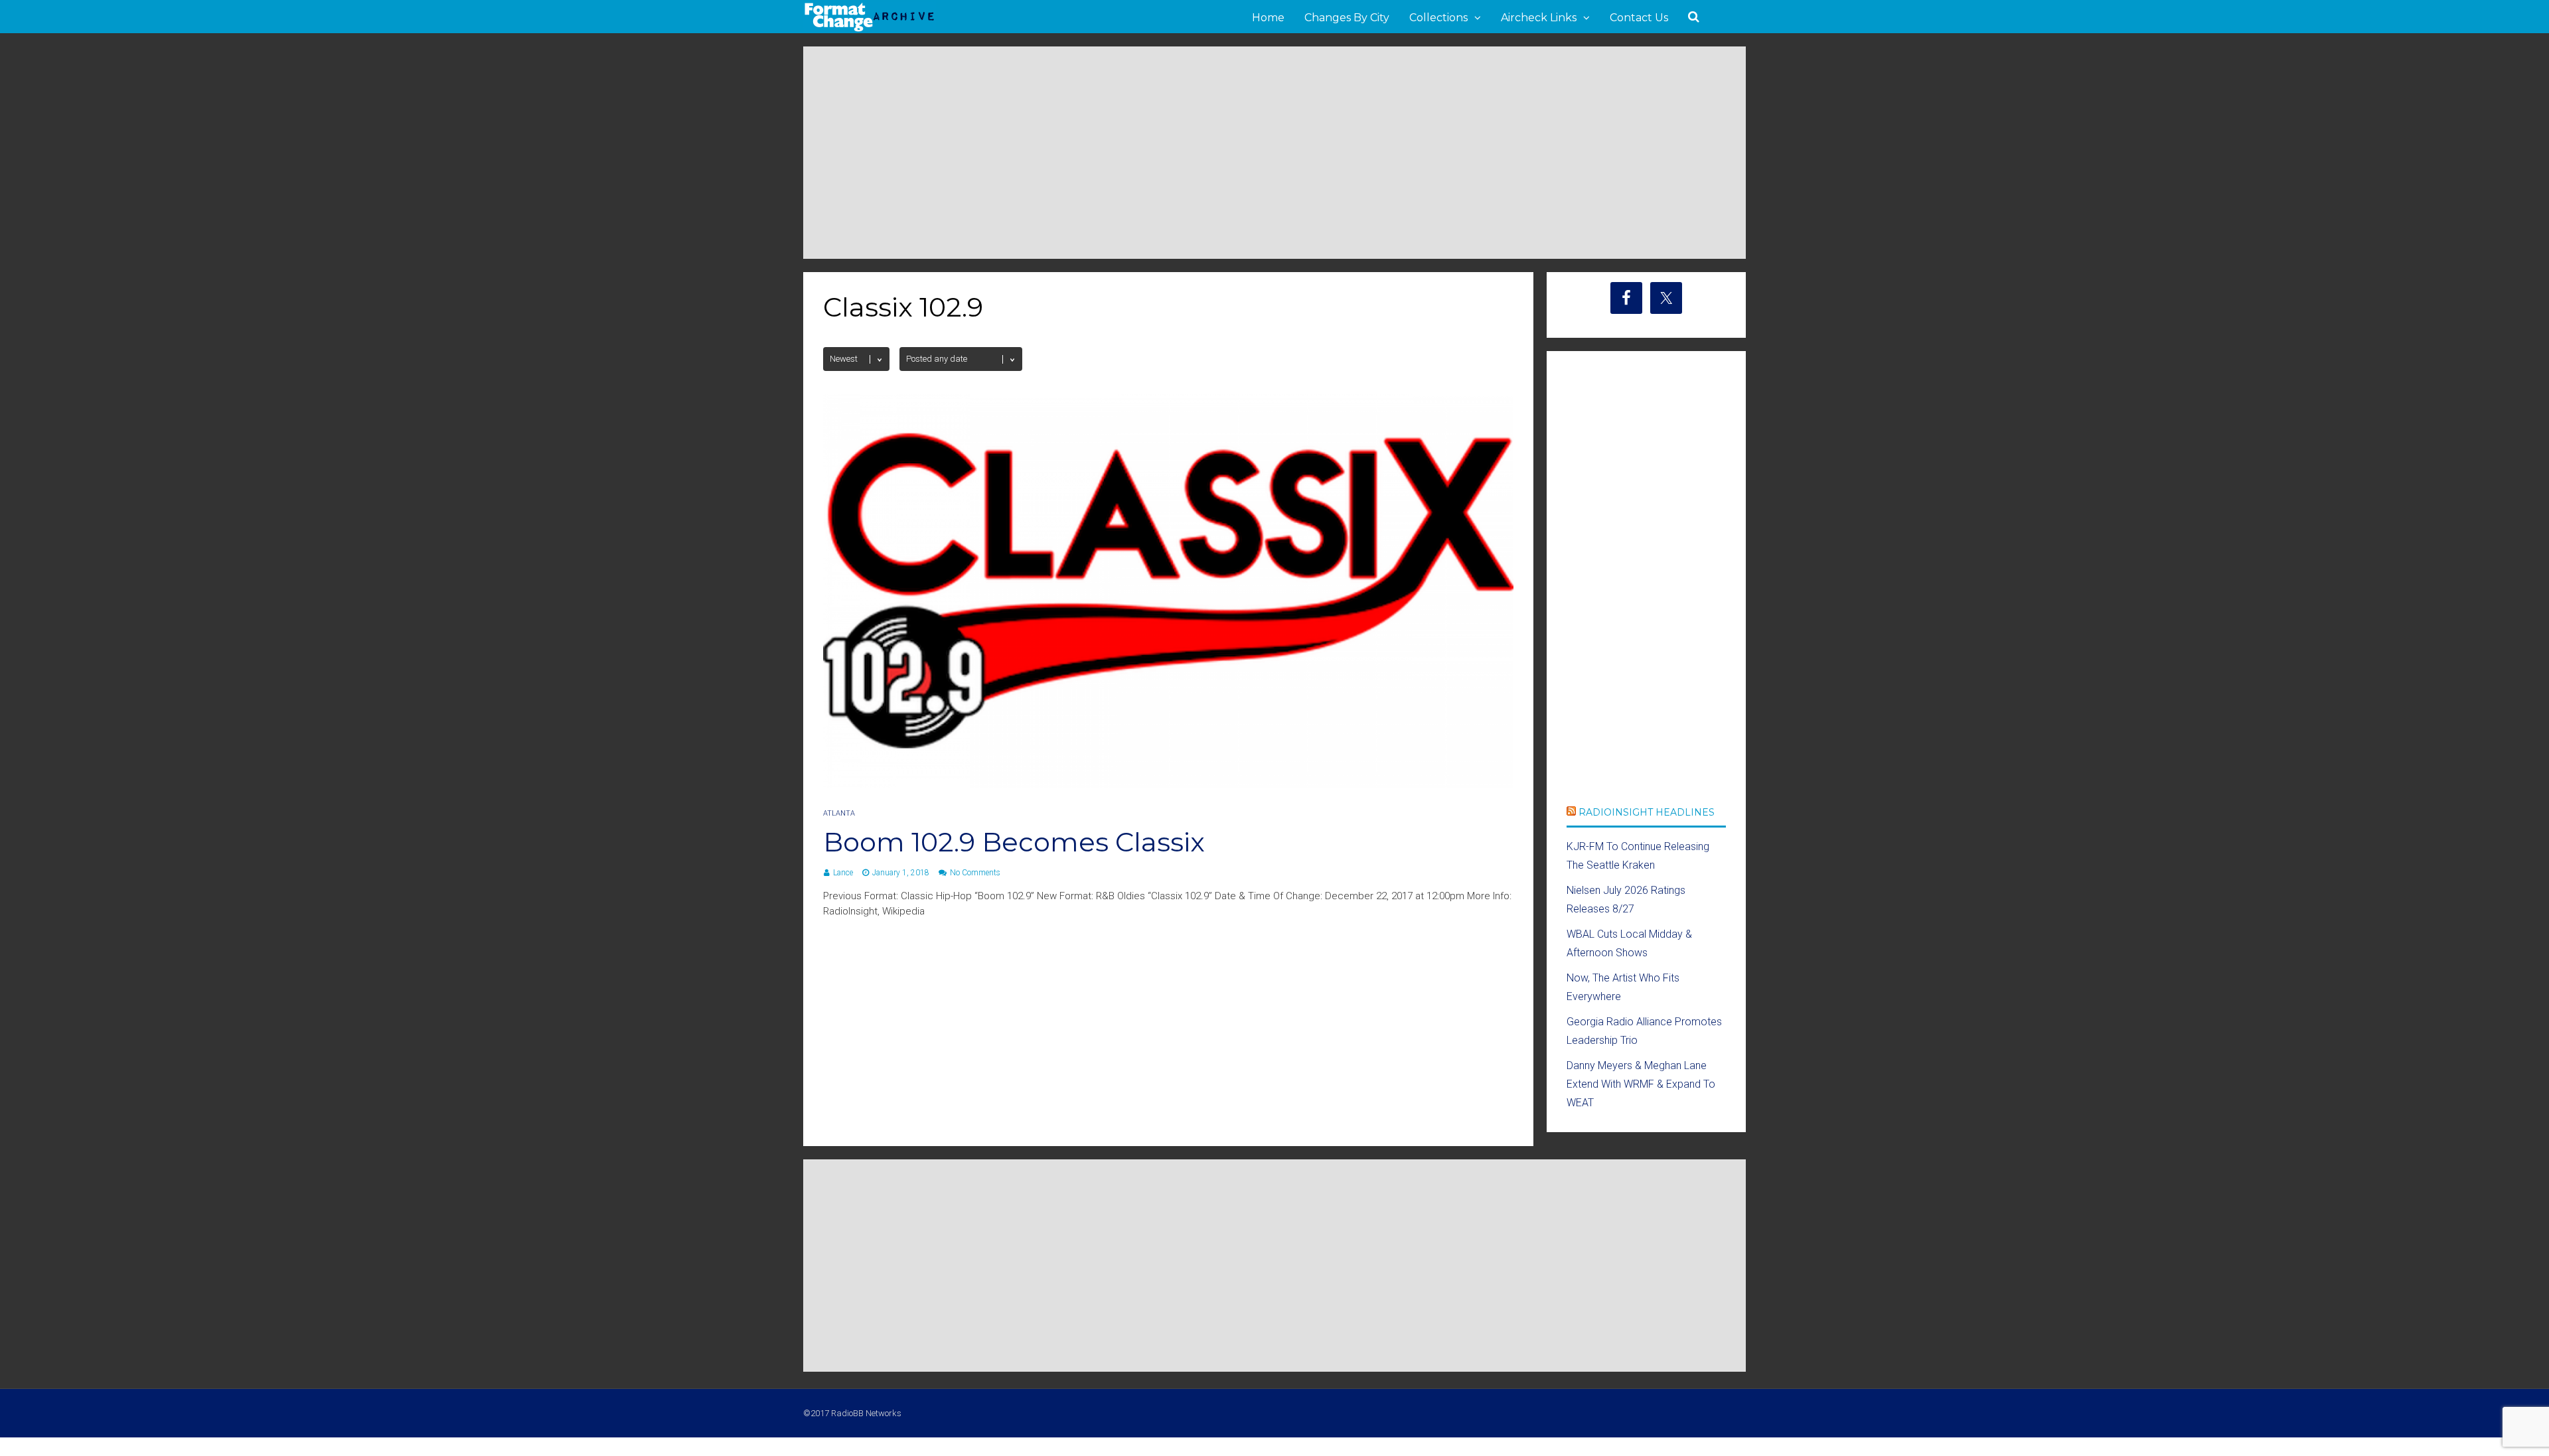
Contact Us (1639, 18)
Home (1268, 18)
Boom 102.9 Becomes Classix (1014, 842)
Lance (843, 873)
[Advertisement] (1274, 153)
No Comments (975, 873)
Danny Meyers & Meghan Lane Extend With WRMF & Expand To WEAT (1641, 1084)
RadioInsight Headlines (1647, 812)
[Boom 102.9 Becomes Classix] (1168, 785)
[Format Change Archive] (870, 29)
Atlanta (839, 813)
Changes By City (1347, 18)
